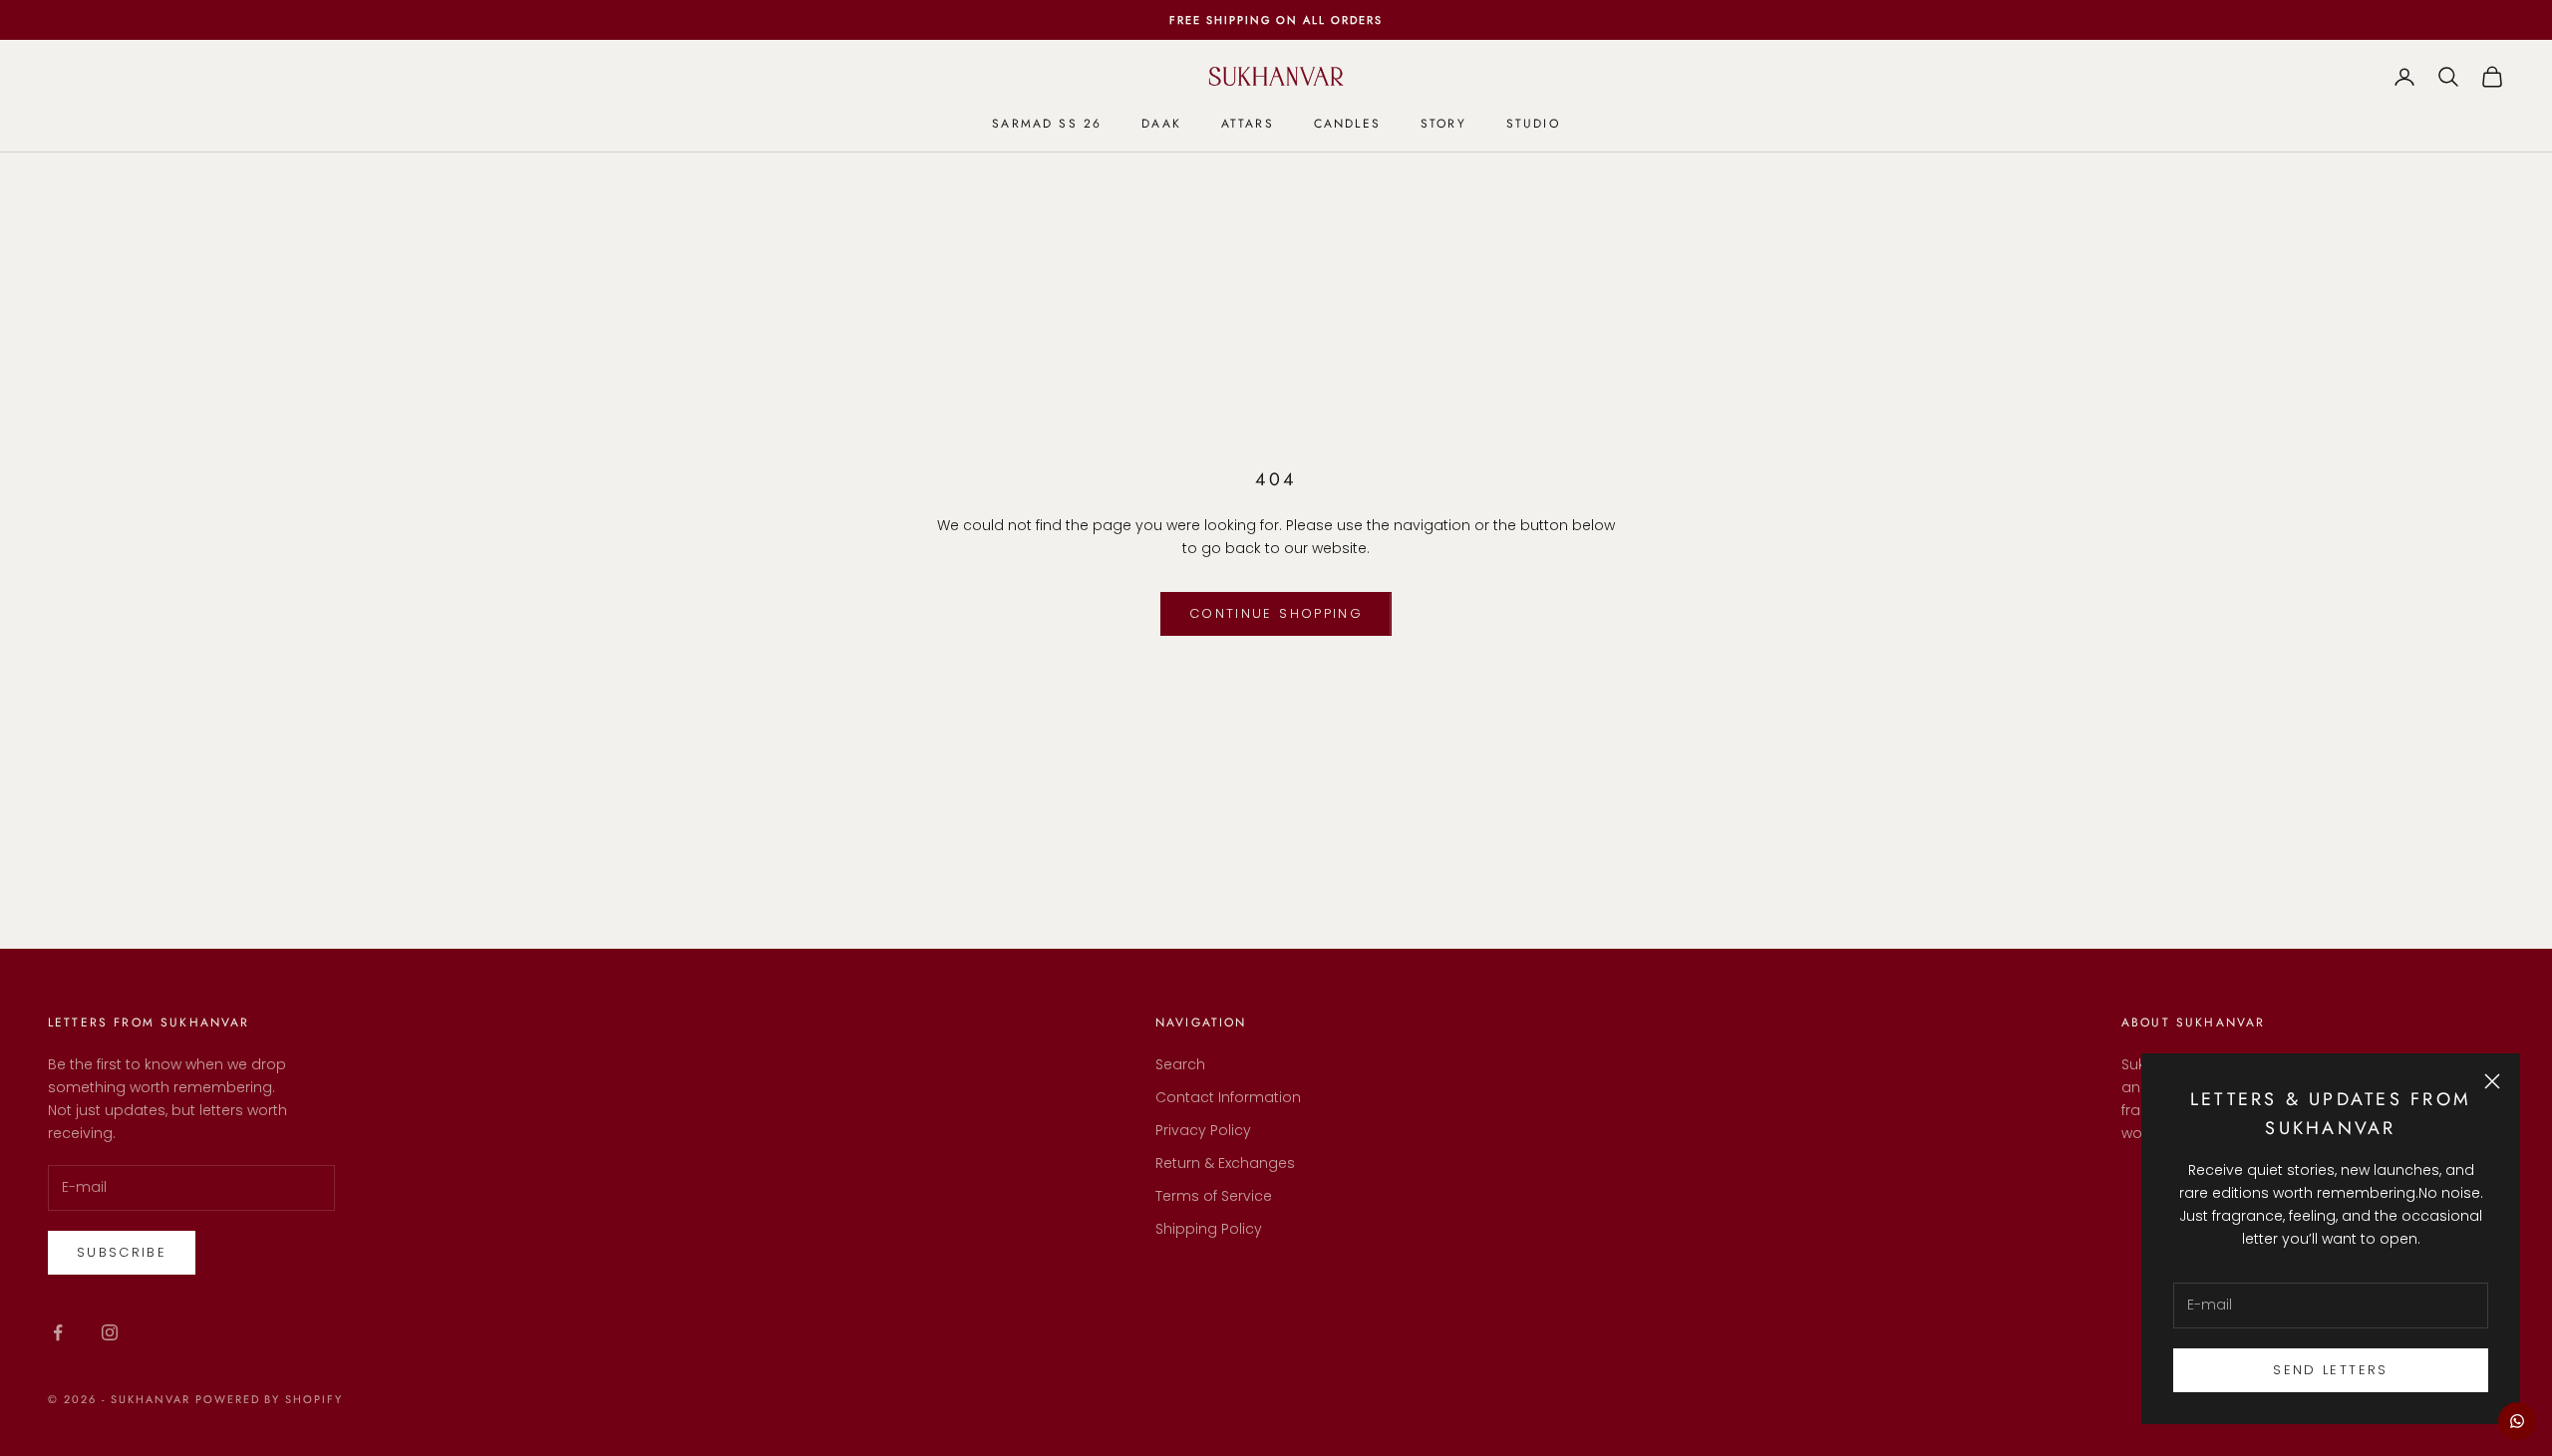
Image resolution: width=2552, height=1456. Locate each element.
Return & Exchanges (1225, 1163)
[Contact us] (2517, 1421)
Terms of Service (1214, 1196)
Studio (1533, 124)
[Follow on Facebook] (58, 1332)
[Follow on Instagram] (110, 1332)
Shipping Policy (1209, 1229)
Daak (1161, 124)
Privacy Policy (1203, 1130)
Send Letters (2330, 1370)
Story (1443, 124)
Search (1180, 1064)
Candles (1347, 124)
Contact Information (1228, 1097)
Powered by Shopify (270, 1399)
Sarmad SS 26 (1047, 124)
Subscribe (122, 1252)
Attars (1248, 124)
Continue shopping (1276, 613)
